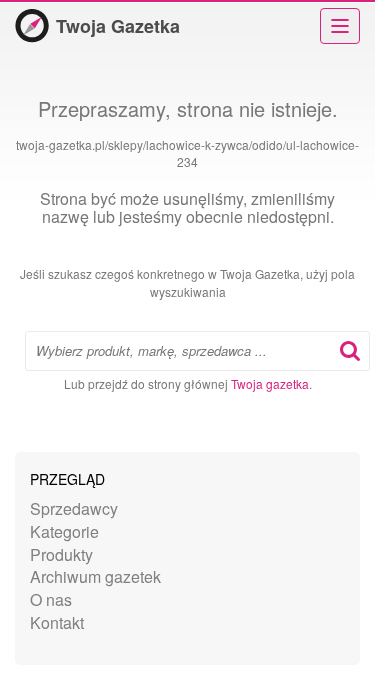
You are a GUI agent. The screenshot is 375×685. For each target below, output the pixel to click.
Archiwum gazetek (95, 576)
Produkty (61, 554)
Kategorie (64, 531)
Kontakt (57, 622)
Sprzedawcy (74, 508)
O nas (51, 599)
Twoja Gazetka (118, 26)
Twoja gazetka (270, 383)
